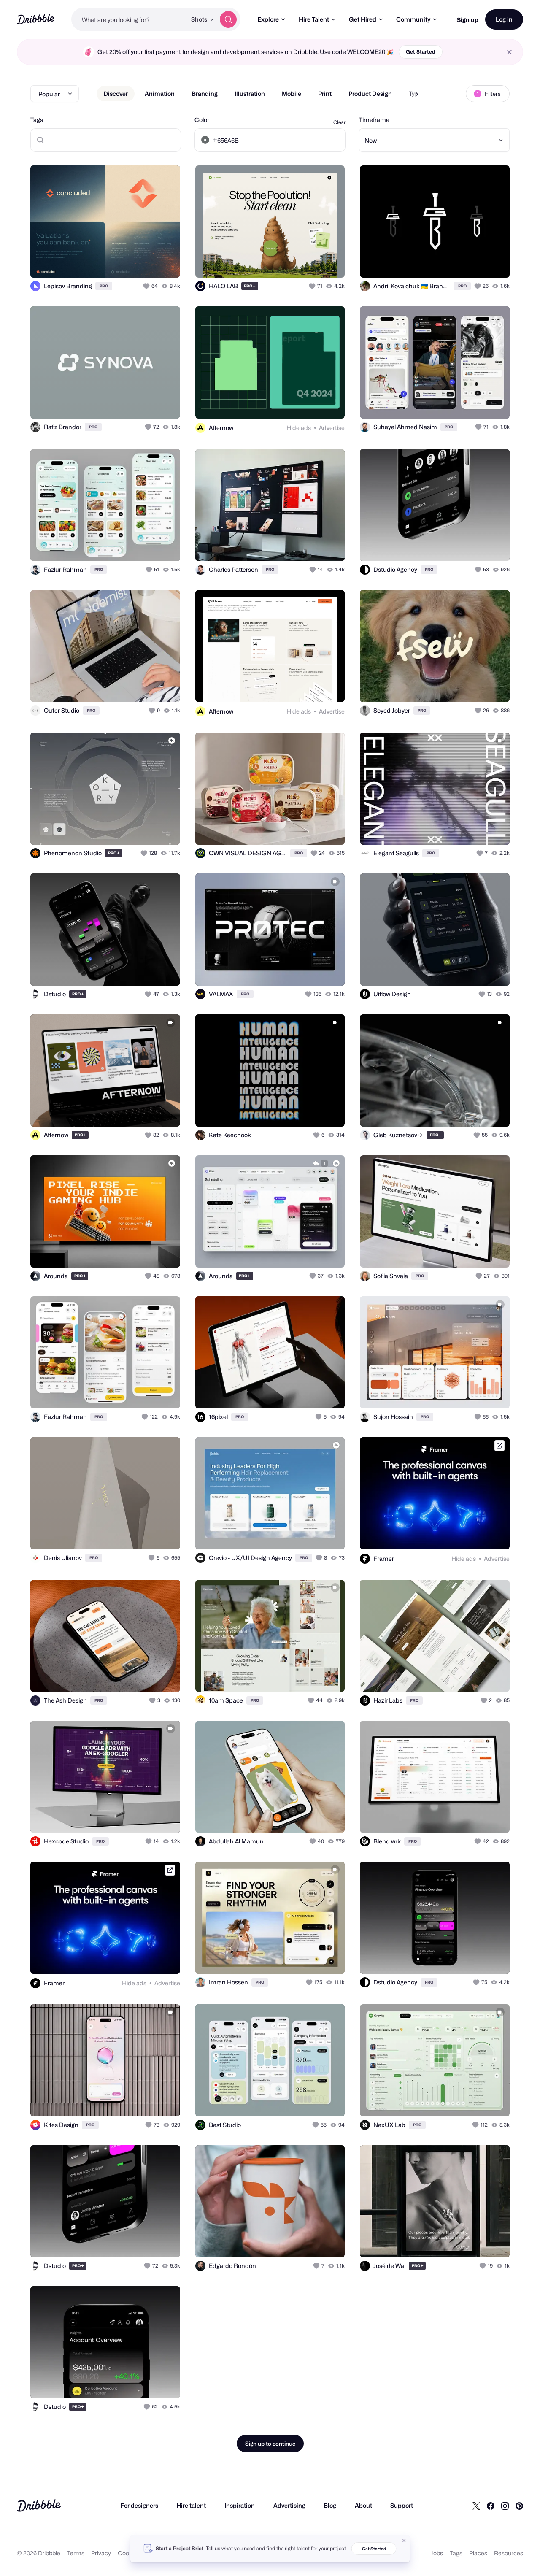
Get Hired (363, 19)
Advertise (332, 428)
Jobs (437, 2553)
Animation (160, 93)
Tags (37, 120)
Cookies (129, 2553)
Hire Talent (314, 19)
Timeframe (374, 120)
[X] (476, 2506)
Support (402, 2505)
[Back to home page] (36, 19)
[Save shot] (148, 262)
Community (413, 19)
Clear (339, 122)
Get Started (421, 52)
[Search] (228, 19)
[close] (509, 52)
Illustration (250, 93)
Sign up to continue (270, 2444)
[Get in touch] (131, 262)
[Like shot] (165, 262)
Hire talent (191, 2505)
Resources (509, 2553)
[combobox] (129, 19)
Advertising (289, 2505)
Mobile (292, 93)
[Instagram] (505, 2506)
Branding (205, 93)
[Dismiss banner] (404, 2541)
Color (202, 120)
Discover (116, 93)
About (363, 2505)
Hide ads (299, 428)
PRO (104, 286)
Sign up (468, 20)
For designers (139, 2505)
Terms (76, 2553)
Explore (268, 19)
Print (325, 93)
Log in (504, 19)
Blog (330, 2505)
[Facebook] (491, 2506)
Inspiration (240, 2505)
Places (478, 2553)
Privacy (101, 2553)
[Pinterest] (519, 2506)
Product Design (370, 93)
